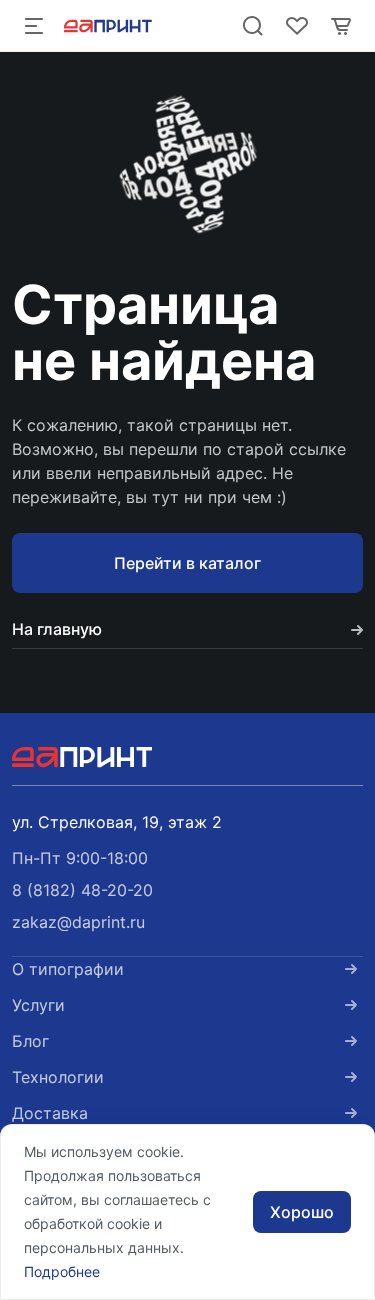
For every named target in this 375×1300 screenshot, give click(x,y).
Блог (30, 1041)
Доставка (50, 1113)
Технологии (58, 1077)
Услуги (38, 1005)
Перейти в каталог (187, 563)
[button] (82, 890)
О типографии (68, 969)
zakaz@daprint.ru (78, 922)
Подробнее (62, 1271)
